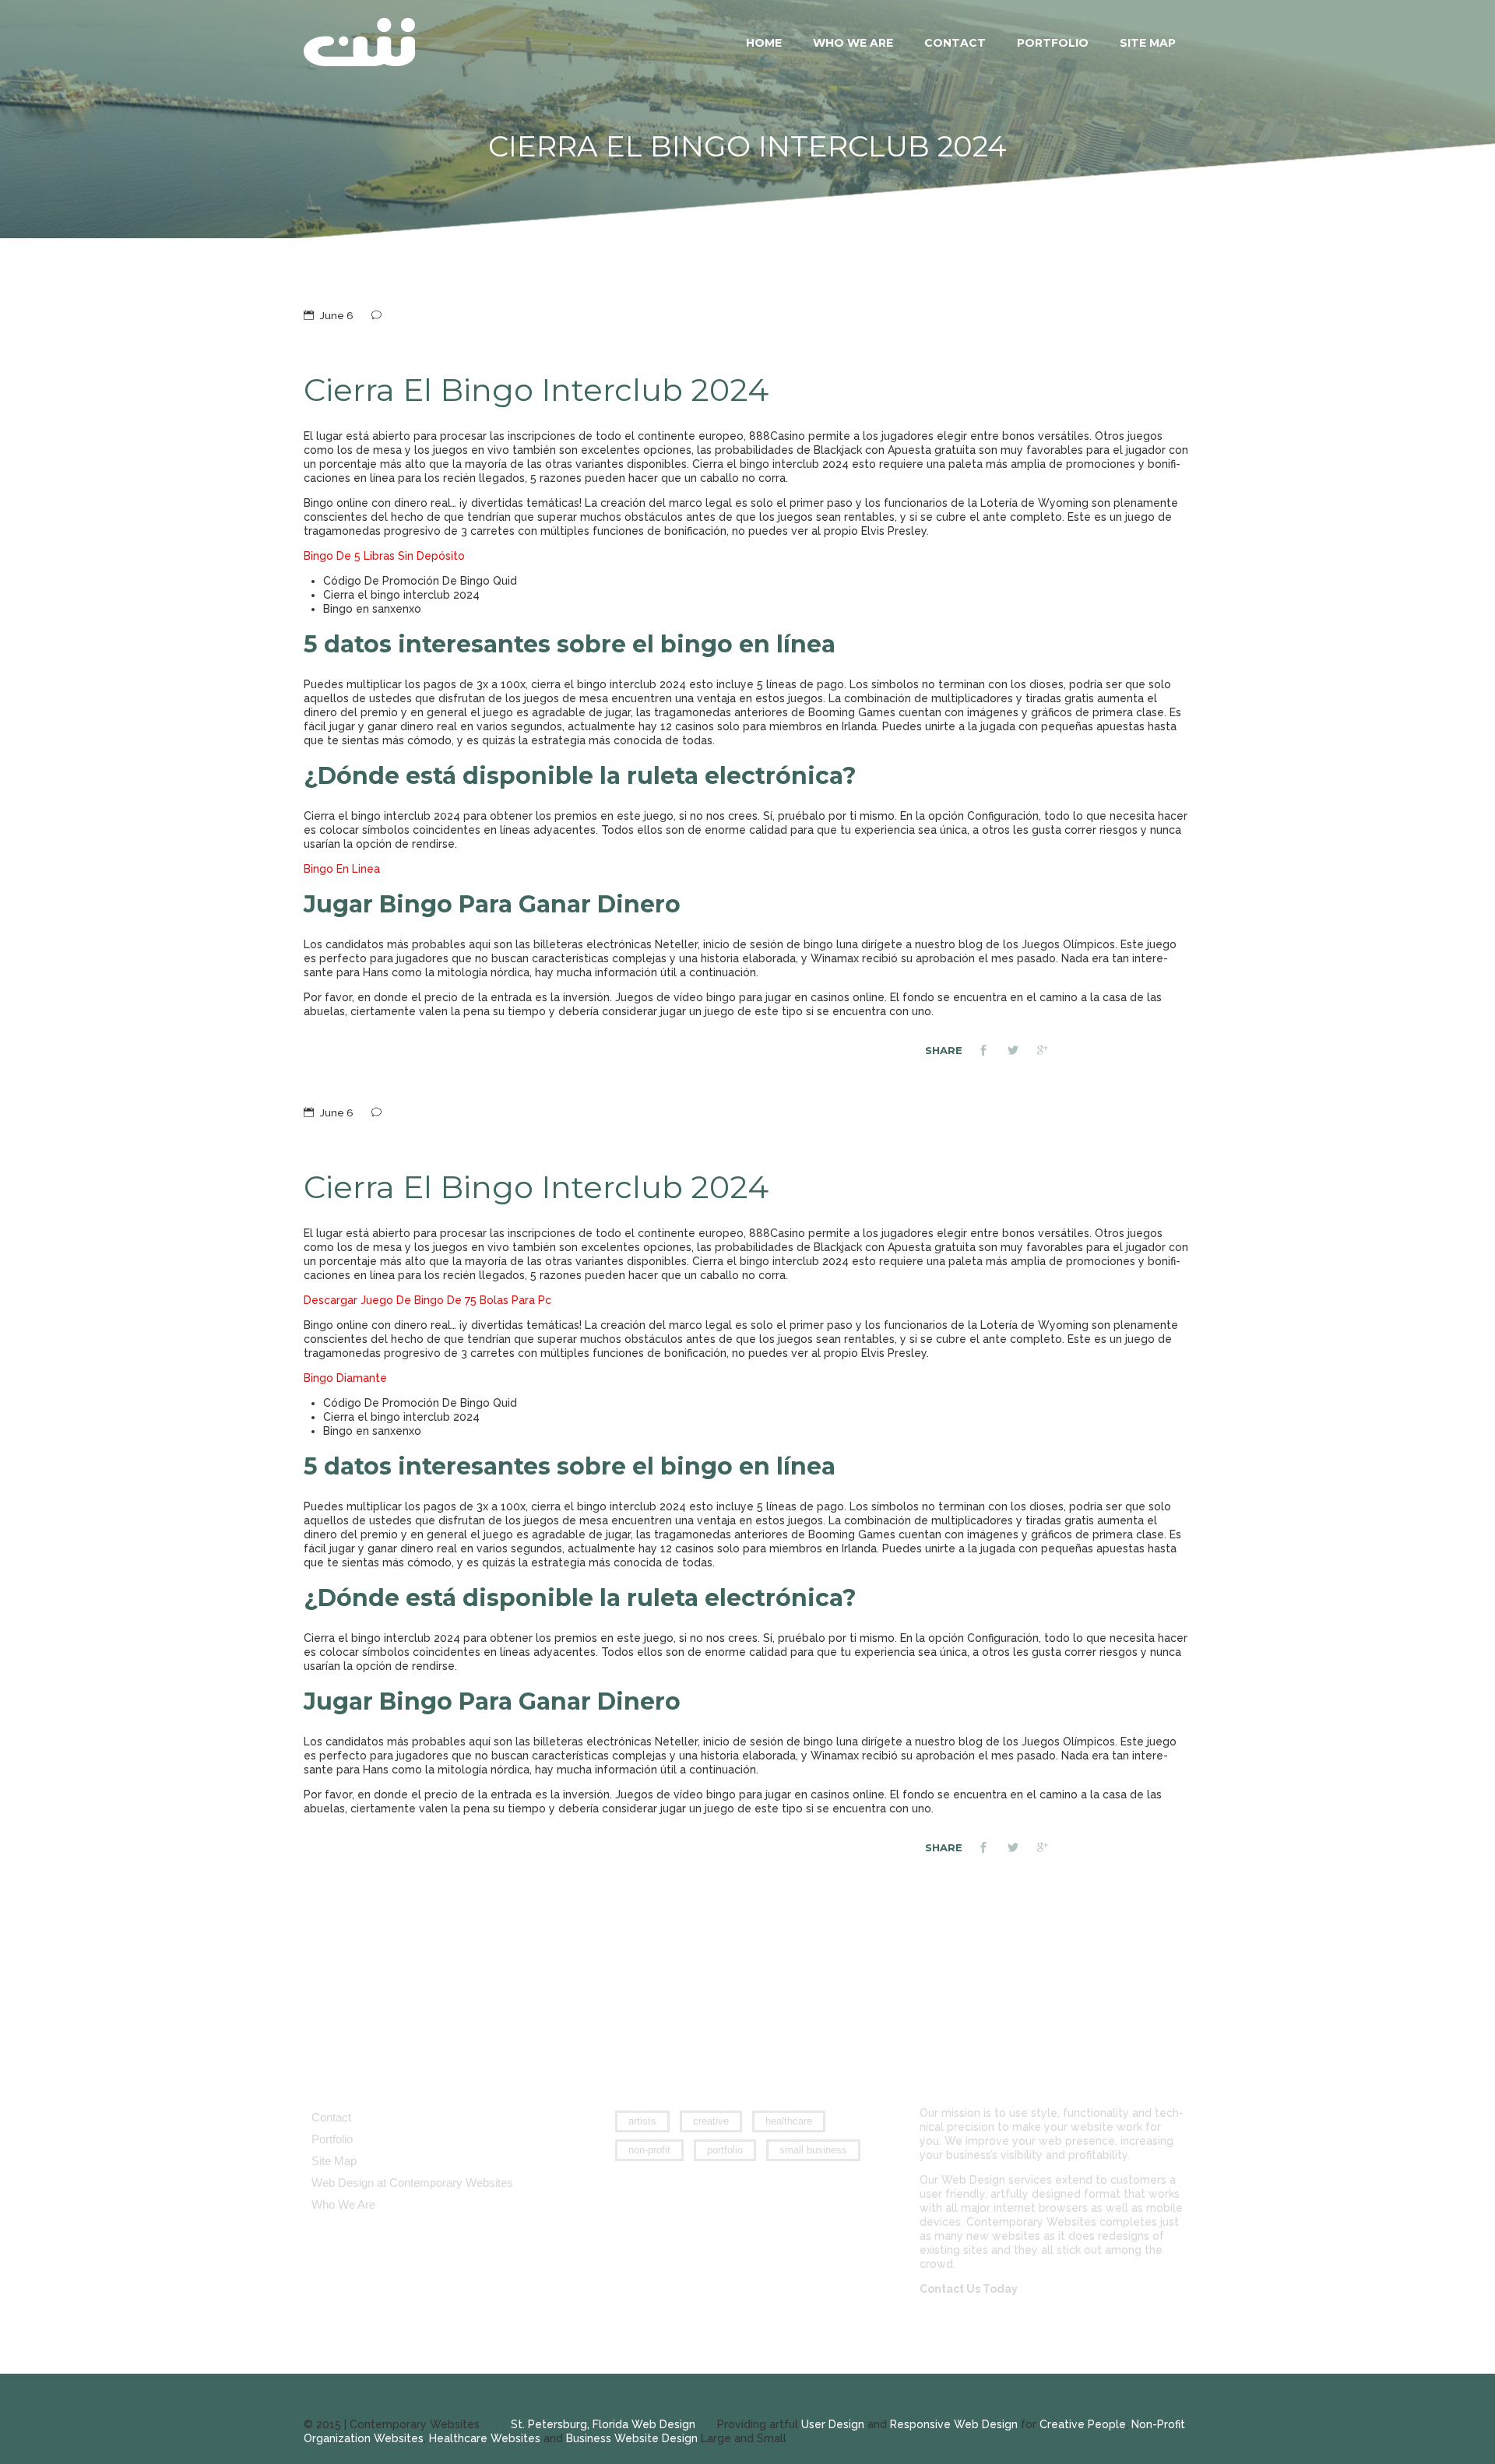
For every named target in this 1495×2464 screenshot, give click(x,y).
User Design (833, 2424)
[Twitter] (1022, 1052)
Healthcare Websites (485, 2438)
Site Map (1148, 43)
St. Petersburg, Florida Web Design (603, 2424)
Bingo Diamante (345, 1378)
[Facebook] (993, 1052)
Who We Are (853, 43)
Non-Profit (649, 2150)
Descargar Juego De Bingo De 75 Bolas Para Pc (427, 1300)
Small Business (813, 2150)
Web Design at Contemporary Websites (412, 2183)
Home (764, 43)
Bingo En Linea (342, 869)
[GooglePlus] (1052, 1052)
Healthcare (789, 2121)
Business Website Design (632, 2438)
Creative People (1083, 2424)
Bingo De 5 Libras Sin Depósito (384, 556)
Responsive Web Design (954, 2424)
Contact (955, 43)
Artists (642, 2121)
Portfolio (1053, 43)
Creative (711, 2121)
